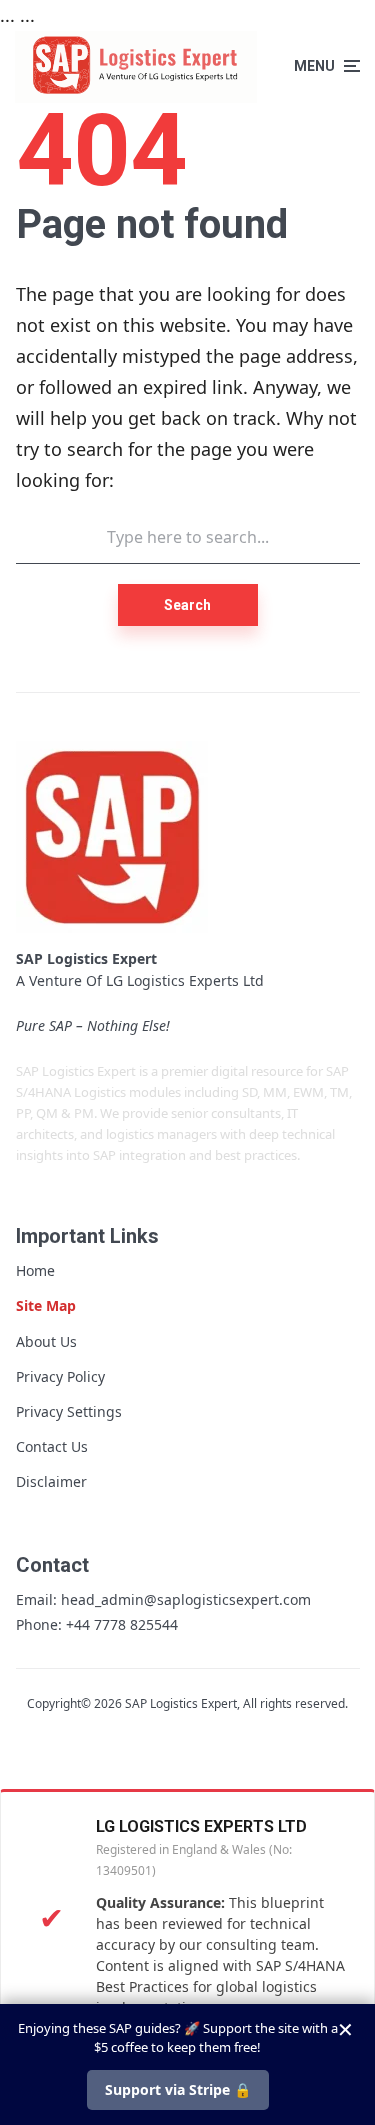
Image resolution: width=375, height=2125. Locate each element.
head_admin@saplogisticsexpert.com (186, 1599)
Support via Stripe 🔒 (178, 2089)
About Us (46, 1341)
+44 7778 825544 (122, 1624)
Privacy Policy (60, 1376)
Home (35, 1270)
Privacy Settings (69, 1411)
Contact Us (52, 1446)
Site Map (46, 1305)
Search (187, 605)
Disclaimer (51, 1481)
